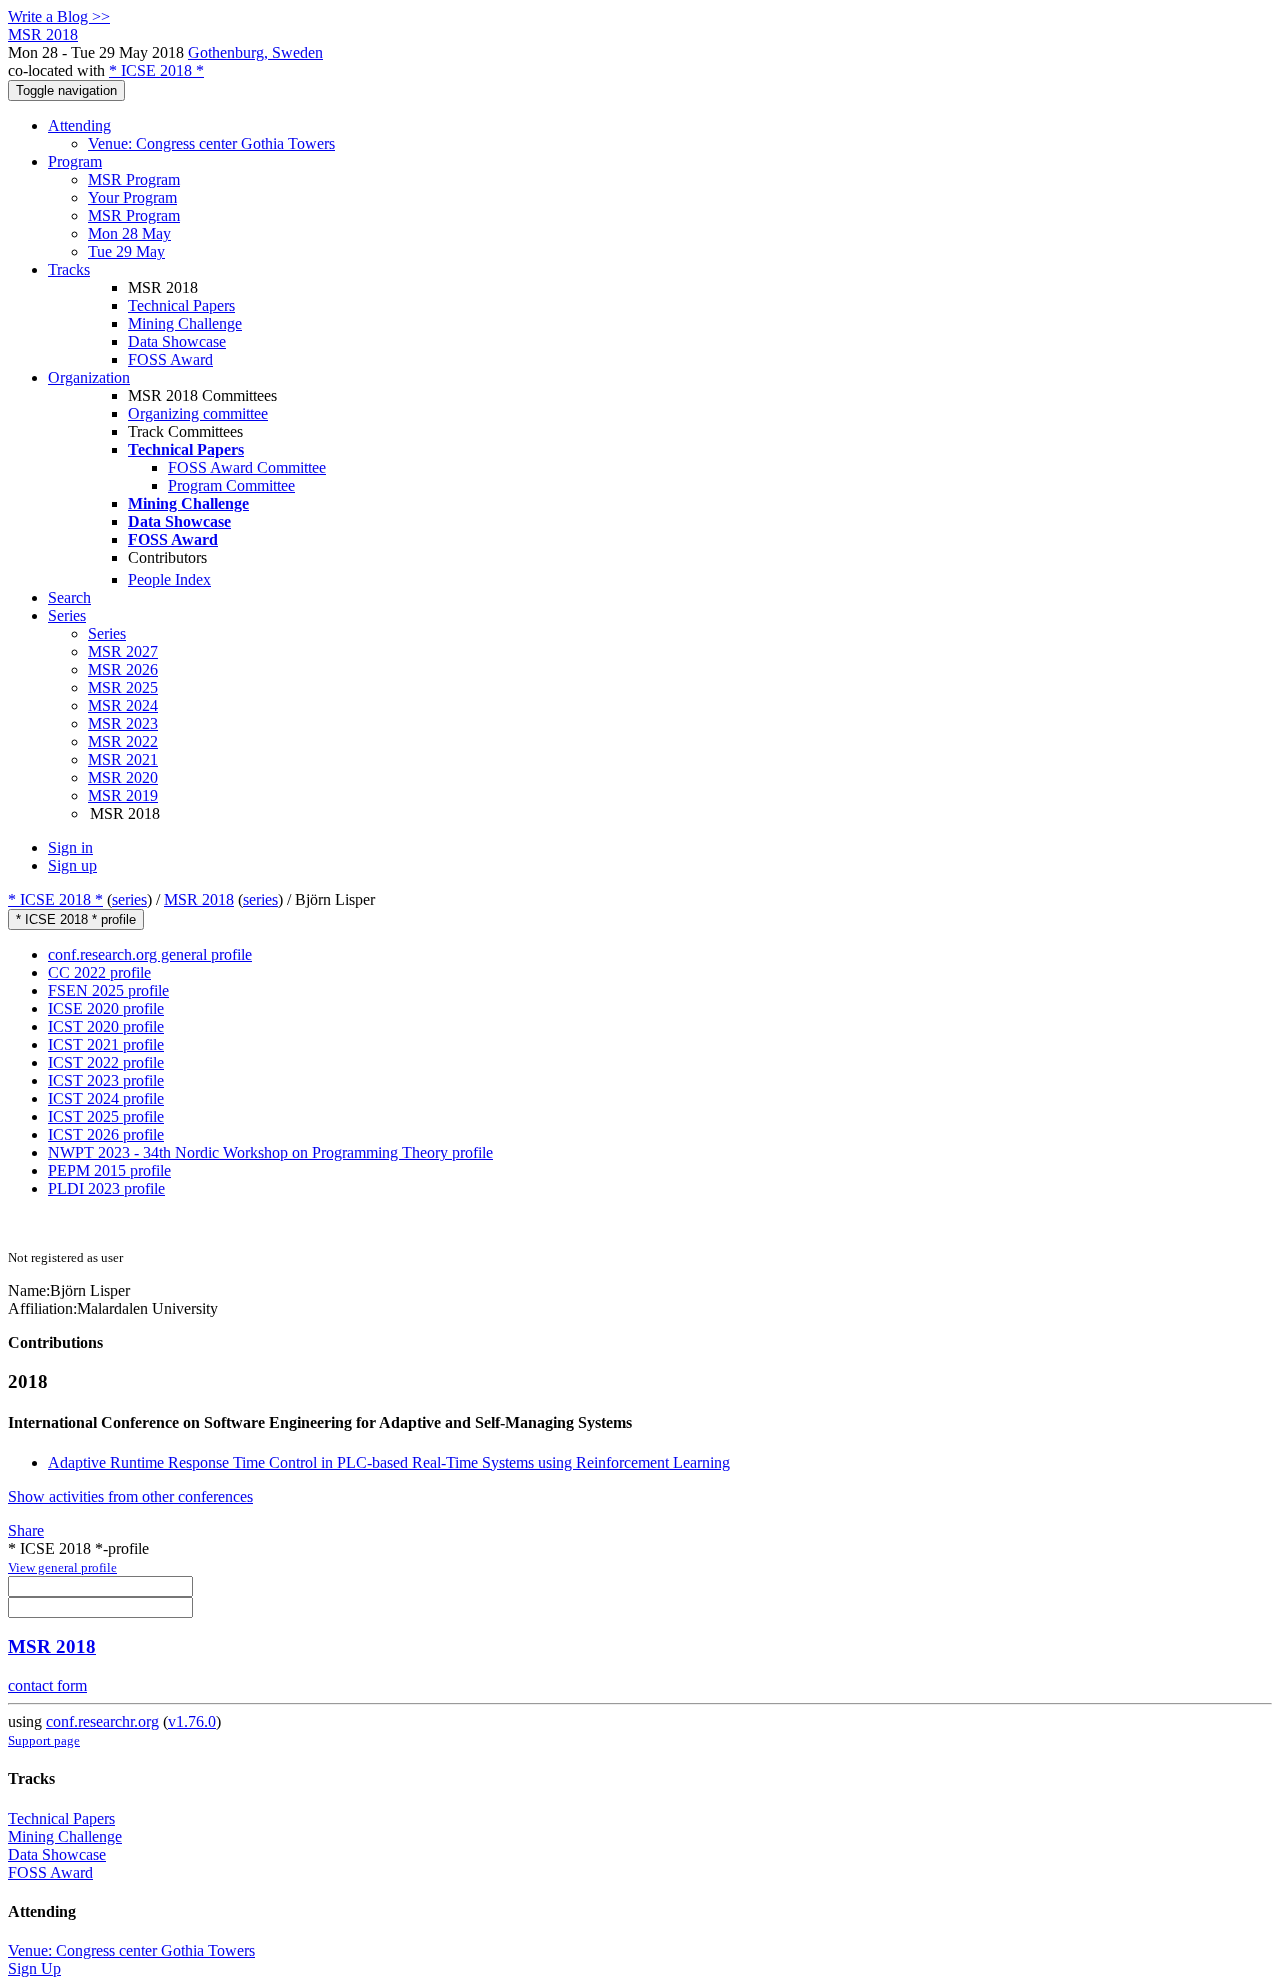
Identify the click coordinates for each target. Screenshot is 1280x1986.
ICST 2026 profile (106, 1134)
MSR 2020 (123, 777)
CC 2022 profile (99, 972)
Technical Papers (181, 305)
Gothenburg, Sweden (255, 52)
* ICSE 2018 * (156, 70)
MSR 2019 (123, 795)
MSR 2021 (123, 759)
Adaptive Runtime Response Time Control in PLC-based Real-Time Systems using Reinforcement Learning (389, 1462)
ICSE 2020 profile (106, 1008)
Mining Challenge (185, 323)
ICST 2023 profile (106, 1080)
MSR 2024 (123, 705)
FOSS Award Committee (247, 467)
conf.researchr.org (102, 1721)
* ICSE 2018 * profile (76, 919)
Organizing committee (198, 413)
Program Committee (231, 485)
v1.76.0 (192, 1721)
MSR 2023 (123, 723)
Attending (79, 125)
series (129, 899)
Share (26, 1530)
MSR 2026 (123, 669)
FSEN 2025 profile (108, 990)
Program (75, 161)
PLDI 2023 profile (106, 1188)
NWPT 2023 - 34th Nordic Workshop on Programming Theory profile (270, 1152)
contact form (47, 1685)
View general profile (62, 1567)
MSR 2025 (123, 687)
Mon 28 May (129, 233)
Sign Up (34, 1968)
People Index (169, 579)
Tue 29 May (126, 251)
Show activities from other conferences (130, 1496)
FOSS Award (170, 359)
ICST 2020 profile (106, 1026)
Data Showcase (177, 341)
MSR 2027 (123, 651)
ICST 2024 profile (106, 1098)
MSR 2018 (199, 899)
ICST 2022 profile (106, 1062)
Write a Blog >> (59, 16)
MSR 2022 (123, 741)
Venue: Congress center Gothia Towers (211, 143)
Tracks (69, 269)
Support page (44, 1740)
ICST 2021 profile (106, 1044)
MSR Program (134, 179)
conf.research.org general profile (150, 954)
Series (107, 633)
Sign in (70, 847)
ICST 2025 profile (106, 1116)
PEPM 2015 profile (109, 1170)
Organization (89, 377)
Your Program (132, 197)
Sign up (72, 865)
